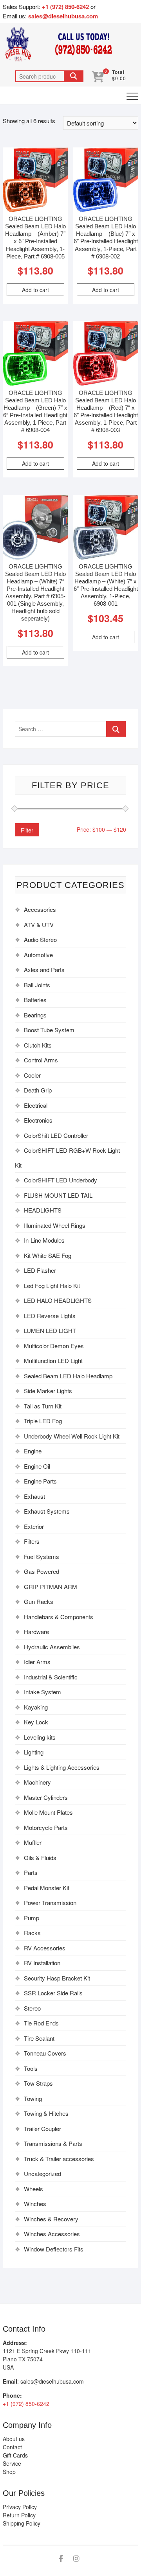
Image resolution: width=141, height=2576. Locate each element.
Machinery (37, 1782)
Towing (33, 2098)
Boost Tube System (49, 1030)
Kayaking (36, 1707)
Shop (9, 2472)
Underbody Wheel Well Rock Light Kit (72, 1436)
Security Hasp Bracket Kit (57, 1978)
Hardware (36, 1632)
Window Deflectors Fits (54, 2249)
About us (14, 2439)
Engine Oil (37, 1466)
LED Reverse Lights (50, 1316)
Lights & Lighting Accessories (62, 1767)
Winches (35, 2204)
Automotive (38, 955)
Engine (33, 1451)
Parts (31, 1872)
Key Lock (36, 1722)
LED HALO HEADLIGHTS (58, 1300)
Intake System (42, 1692)
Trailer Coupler (42, 2128)
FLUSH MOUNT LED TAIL (58, 1195)
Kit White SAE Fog (48, 1255)
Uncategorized (42, 2173)
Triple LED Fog (43, 1421)
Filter (27, 830)
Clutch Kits (38, 1045)
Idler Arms (37, 1662)
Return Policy (19, 2515)
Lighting (34, 1752)
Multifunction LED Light (53, 1361)
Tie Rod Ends (41, 2023)
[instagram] (76, 2559)
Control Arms (41, 1060)
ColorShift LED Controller (56, 1135)
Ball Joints (37, 985)
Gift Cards (15, 2455)
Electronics (38, 1120)
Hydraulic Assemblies (52, 1647)
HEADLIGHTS (43, 1210)
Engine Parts (40, 1481)
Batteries (35, 1000)
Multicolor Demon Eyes (54, 1346)
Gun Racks (39, 1601)
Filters (32, 1541)
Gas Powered (42, 1571)
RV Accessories (45, 1948)
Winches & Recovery (51, 2219)
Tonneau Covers (45, 2053)
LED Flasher (40, 1270)
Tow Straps (38, 2083)
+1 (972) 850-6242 (66, 7)
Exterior (34, 1526)
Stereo (32, 2008)
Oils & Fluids (40, 1858)
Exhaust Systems (47, 1511)
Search (74, 76)
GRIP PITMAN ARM (51, 1587)
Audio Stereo (40, 939)
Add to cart (35, 290)
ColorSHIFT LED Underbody (61, 1180)
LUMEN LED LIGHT (50, 1330)
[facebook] (61, 2559)
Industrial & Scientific (51, 1677)
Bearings (35, 1015)
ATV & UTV (39, 925)
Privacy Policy (20, 2507)
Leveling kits (40, 1737)
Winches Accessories (52, 2234)
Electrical (36, 1105)
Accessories (40, 909)
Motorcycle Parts (46, 1827)
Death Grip (38, 1090)
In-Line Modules (44, 1240)
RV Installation (42, 1963)
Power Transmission (50, 1902)
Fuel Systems (42, 1556)
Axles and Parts (44, 970)
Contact (12, 2447)
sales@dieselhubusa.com (63, 16)
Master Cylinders (46, 1797)
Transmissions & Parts (53, 2143)
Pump (32, 1918)
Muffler (33, 1842)
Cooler (32, 1075)
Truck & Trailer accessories (59, 2159)
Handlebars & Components (59, 1617)
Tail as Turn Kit (43, 1406)
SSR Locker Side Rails (53, 1993)
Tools (31, 2068)
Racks (32, 1933)
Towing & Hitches (46, 2113)
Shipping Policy (22, 2523)
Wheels (33, 2189)
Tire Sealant (39, 2038)
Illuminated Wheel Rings (55, 1225)
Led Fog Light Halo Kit (52, 1285)
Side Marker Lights (48, 1391)
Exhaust (34, 1496)
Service (12, 2463)
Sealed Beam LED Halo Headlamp (68, 1376)
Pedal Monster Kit (47, 1888)
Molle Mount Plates (48, 1812)
